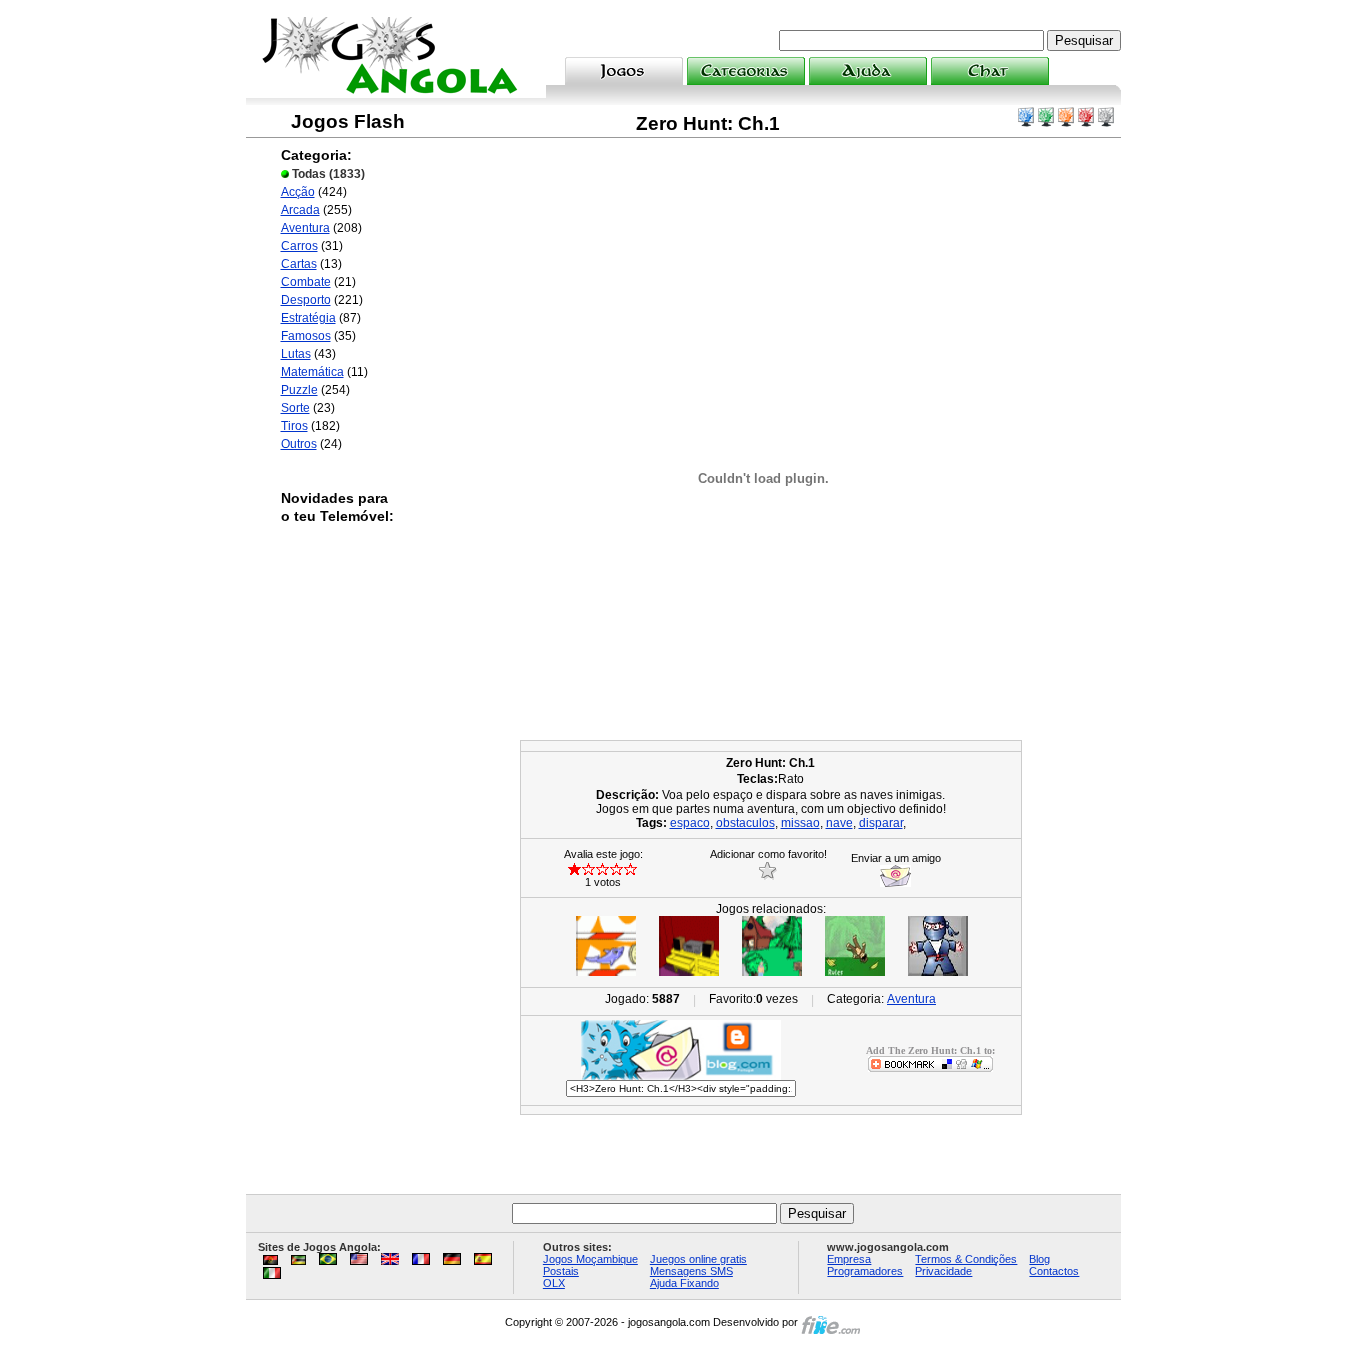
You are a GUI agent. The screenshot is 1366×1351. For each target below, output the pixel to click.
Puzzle (299, 390)
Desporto (306, 300)
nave (839, 823)
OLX (554, 1283)
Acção (298, 192)
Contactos (1054, 1271)
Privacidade (943, 1271)
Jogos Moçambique (590, 1259)
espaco (690, 823)
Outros (299, 444)
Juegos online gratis (698, 1259)
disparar (881, 823)
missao (800, 823)
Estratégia (308, 318)
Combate (306, 282)
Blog (1039, 1259)
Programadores (865, 1271)
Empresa (849, 1259)
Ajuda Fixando (684, 1283)
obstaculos (745, 823)
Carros (299, 246)
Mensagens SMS (691, 1271)
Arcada (300, 210)
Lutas (296, 354)
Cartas (299, 264)
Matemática (312, 372)
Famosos (306, 336)
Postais (561, 1271)
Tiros (294, 426)
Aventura (305, 228)
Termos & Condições (966, 1259)
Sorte (295, 408)
